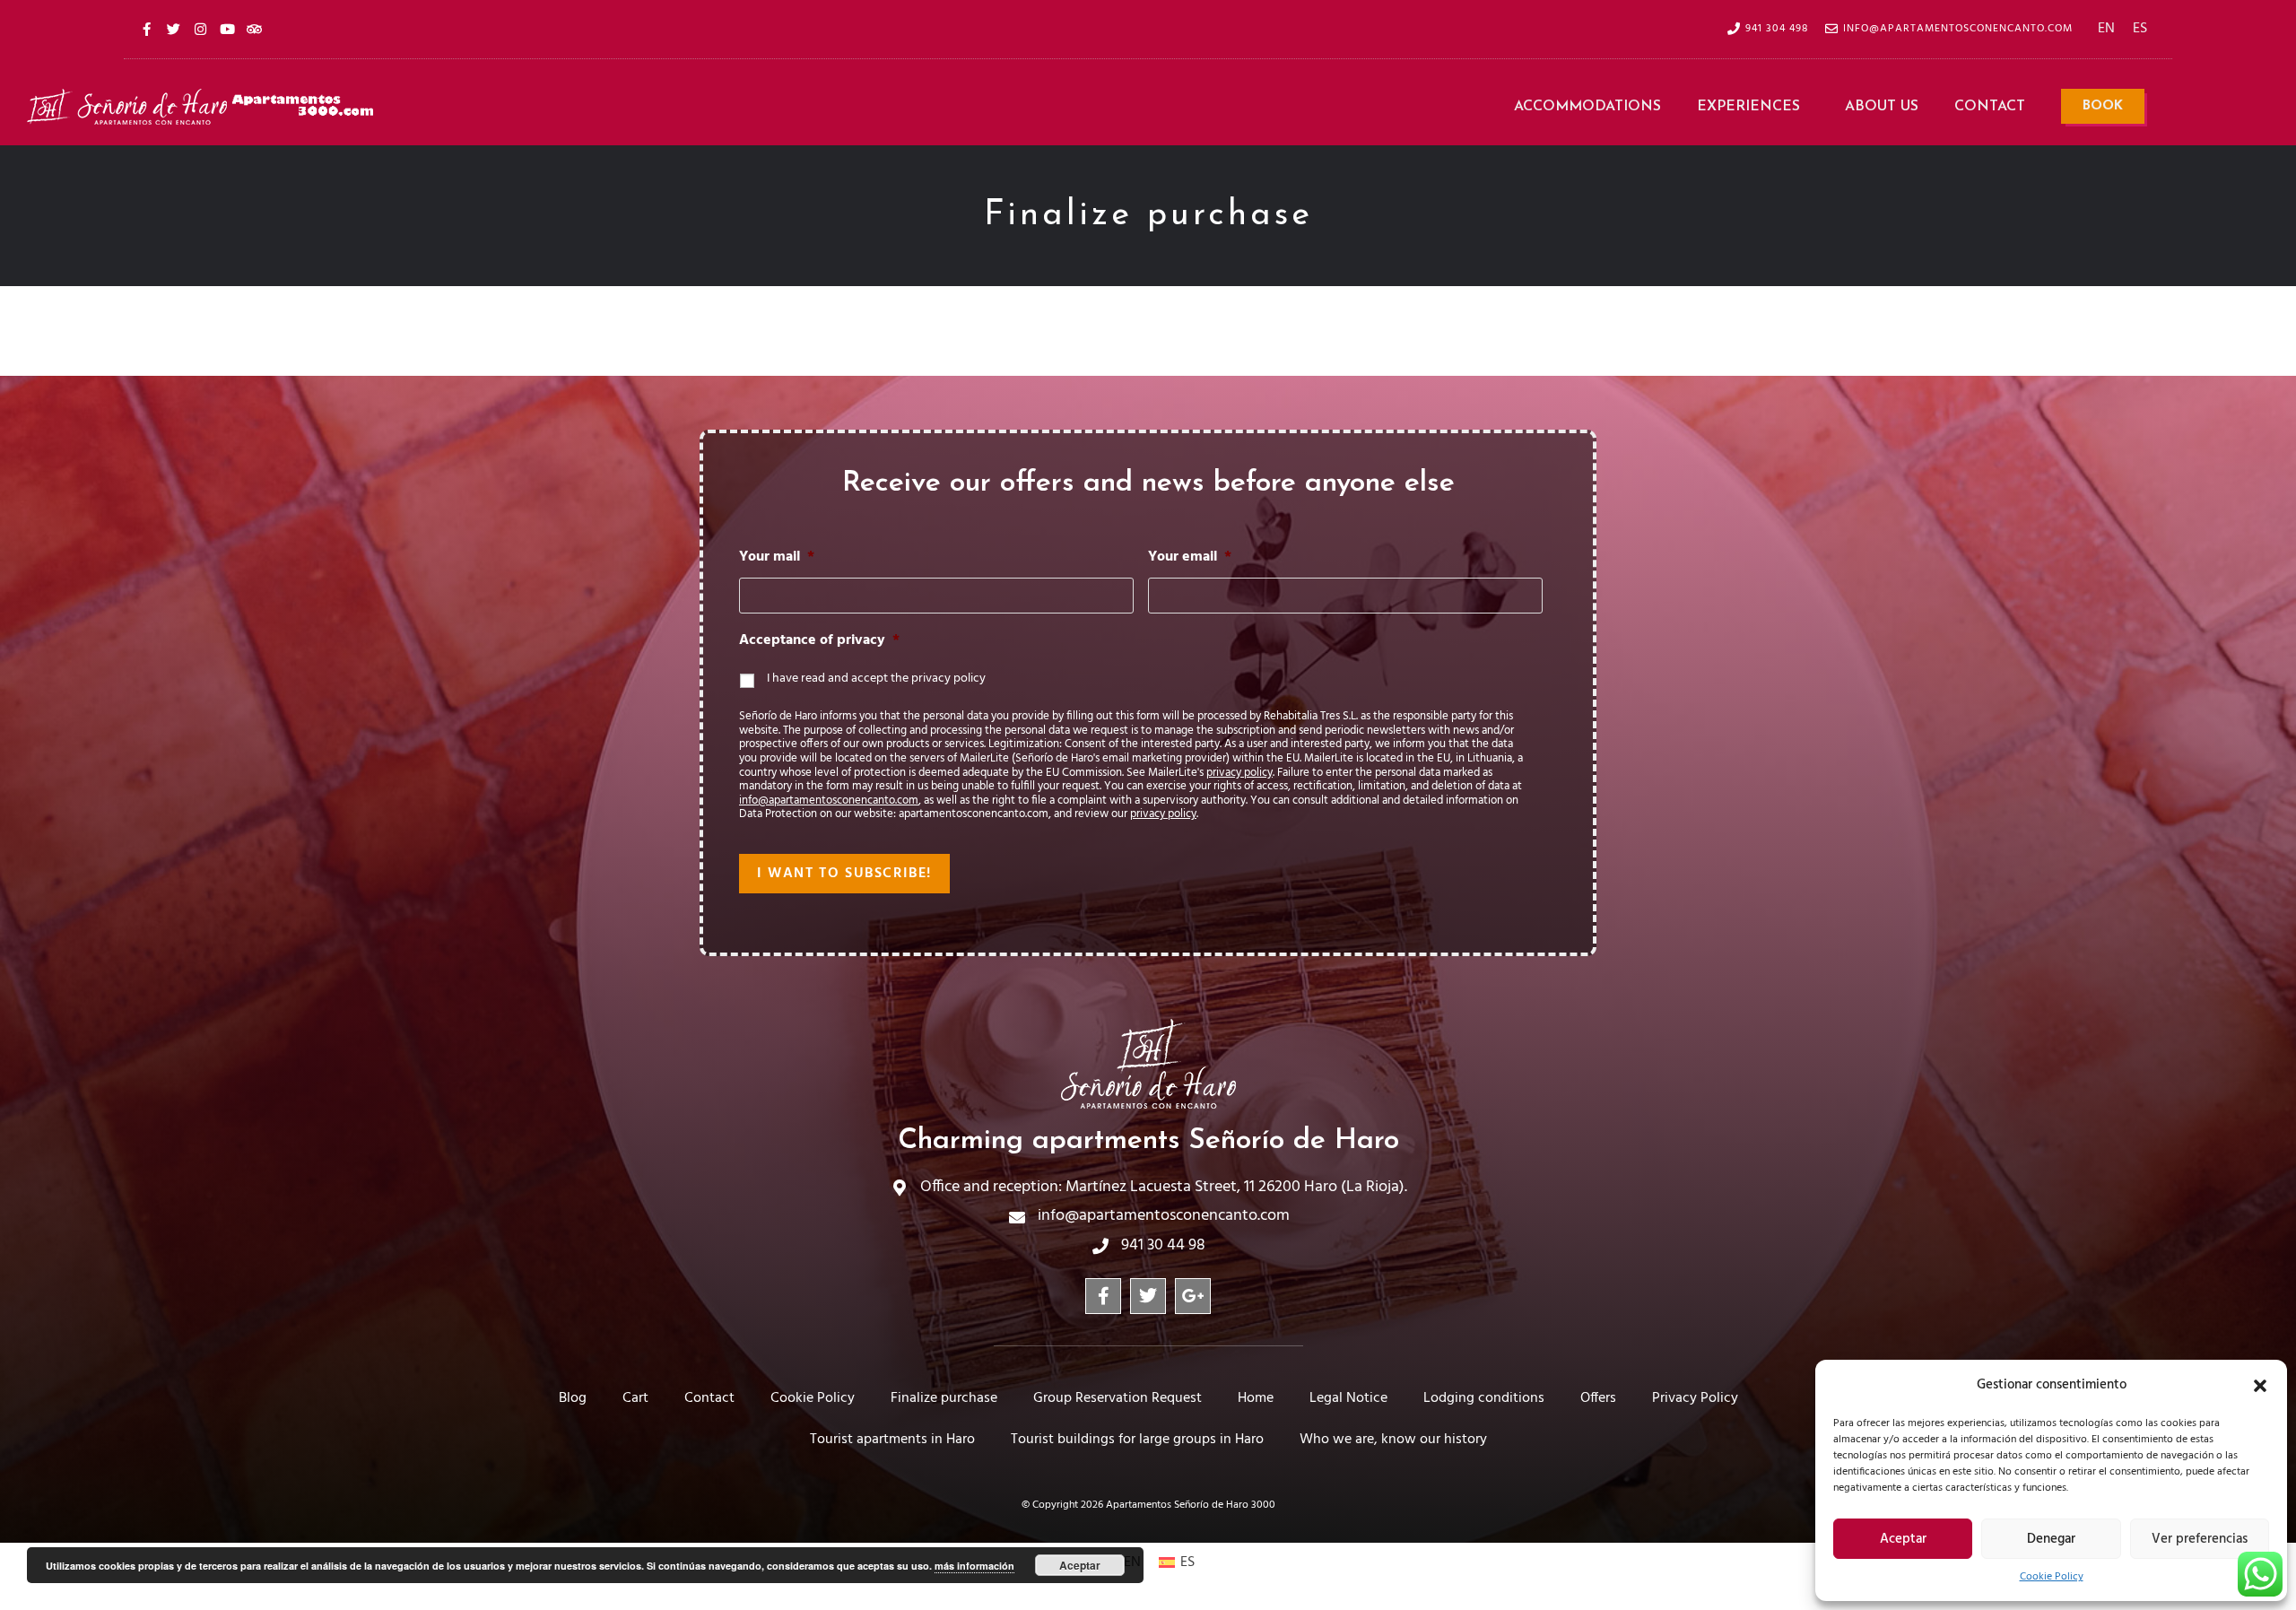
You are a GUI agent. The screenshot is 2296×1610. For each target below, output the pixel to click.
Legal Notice (1348, 1398)
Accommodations (1587, 107)
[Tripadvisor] (254, 29)
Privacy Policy (1695, 1398)
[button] (2260, 1386)
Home (1256, 1398)
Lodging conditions (1484, 1398)
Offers (1598, 1398)
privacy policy (1239, 773)
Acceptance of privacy (819, 641)
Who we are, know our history (1393, 1440)
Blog (573, 1398)
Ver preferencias (2200, 1539)
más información (974, 1566)
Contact (1990, 107)
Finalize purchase (944, 1398)
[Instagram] (200, 29)
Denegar (2051, 1539)
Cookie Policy (2052, 1577)
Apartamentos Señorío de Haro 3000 (1191, 1505)
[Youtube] (227, 29)
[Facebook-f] (146, 29)
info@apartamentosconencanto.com (829, 801)
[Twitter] (173, 29)
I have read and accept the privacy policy (876, 679)
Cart (635, 1398)
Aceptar (1903, 1539)
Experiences (1748, 107)
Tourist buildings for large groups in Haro (1137, 1440)
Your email (1190, 557)
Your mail (777, 557)
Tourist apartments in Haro (892, 1440)
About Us (1882, 107)
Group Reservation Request (1118, 1398)
